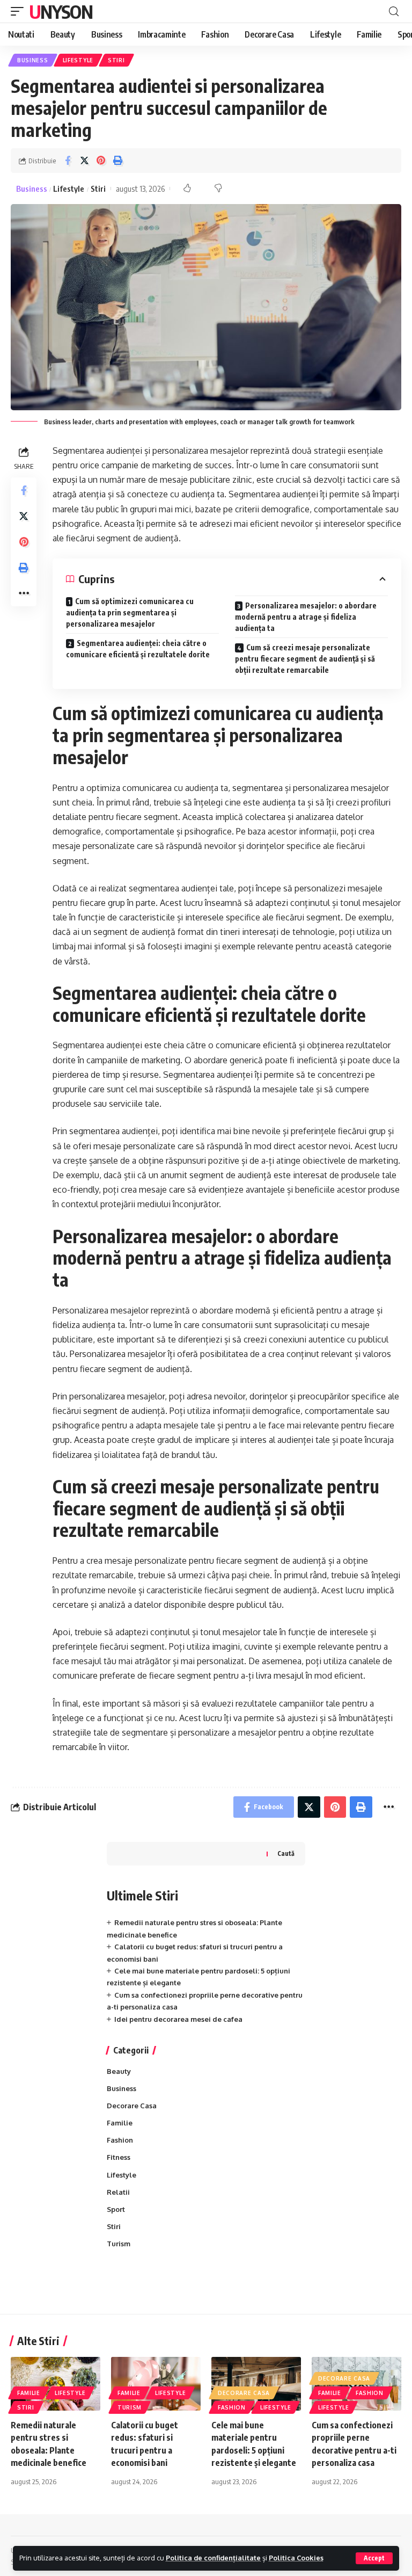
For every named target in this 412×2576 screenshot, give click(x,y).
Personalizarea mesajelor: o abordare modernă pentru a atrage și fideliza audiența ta (306, 617)
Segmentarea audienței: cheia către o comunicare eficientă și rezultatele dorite (138, 649)
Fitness (119, 2157)
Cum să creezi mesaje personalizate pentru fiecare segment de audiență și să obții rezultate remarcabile (305, 659)
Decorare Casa (132, 2106)
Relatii (118, 2192)
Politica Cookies (296, 2558)
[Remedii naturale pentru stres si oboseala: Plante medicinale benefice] (56, 2384)
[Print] (117, 161)
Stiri (116, 60)
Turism (119, 2244)
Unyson (61, 11)
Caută (286, 1853)
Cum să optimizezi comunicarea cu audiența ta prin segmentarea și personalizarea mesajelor (130, 612)
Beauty (119, 2071)
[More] (24, 593)
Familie (120, 2123)
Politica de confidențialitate (213, 2558)
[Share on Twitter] (84, 161)
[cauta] (394, 12)
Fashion (120, 2140)
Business (33, 60)
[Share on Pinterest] (101, 161)
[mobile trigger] (20, 11)
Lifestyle (78, 60)
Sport (116, 2209)
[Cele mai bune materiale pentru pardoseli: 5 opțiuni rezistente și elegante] (256, 2384)
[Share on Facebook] (68, 161)
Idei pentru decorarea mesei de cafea (178, 2019)
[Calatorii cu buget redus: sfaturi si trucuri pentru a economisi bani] (156, 2384)
